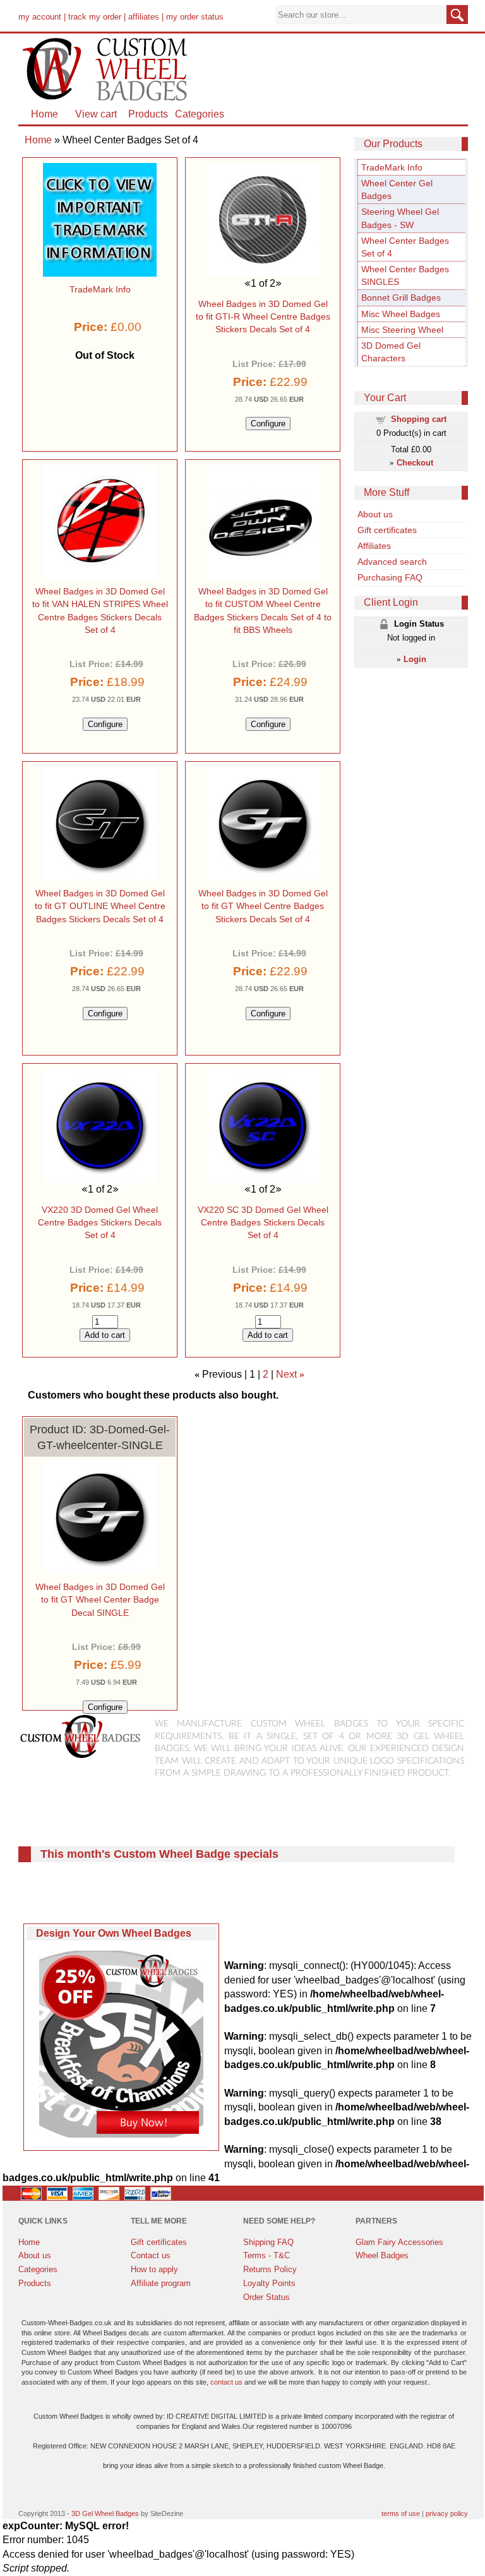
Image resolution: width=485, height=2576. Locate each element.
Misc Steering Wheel (402, 330)
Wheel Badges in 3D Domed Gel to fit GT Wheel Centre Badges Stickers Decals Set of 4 (263, 906)
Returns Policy (270, 2269)
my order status (195, 17)
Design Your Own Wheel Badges (114, 1933)
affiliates (144, 17)
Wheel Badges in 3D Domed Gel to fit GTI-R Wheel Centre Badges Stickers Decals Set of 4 (263, 316)
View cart (96, 114)
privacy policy (447, 2513)
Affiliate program (161, 2283)
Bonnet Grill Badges (401, 298)
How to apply (154, 2269)
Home (45, 114)
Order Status (266, 2297)
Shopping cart (419, 419)
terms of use (401, 2513)
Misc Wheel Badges (401, 314)
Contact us (151, 2255)
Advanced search (392, 562)
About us (375, 514)
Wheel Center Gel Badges (397, 190)
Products (148, 114)
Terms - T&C (266, 2255)
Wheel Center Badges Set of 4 (405, 247)
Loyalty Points (269, 2283)
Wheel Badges (382, 2255)
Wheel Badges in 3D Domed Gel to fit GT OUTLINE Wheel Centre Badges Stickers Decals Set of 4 (100, 906)
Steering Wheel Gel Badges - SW (400, 218)
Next (286, 1374)
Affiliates (374, 546)
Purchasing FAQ (390, 577)
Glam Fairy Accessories (399, 2242)
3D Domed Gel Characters (391, 352)
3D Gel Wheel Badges (105, 2513)
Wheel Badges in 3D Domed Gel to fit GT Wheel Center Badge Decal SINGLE (100, 1599)
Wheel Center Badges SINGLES (405, 275)
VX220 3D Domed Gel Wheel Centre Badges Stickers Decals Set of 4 (100, 1222)
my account (40, 17)
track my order (95, 17)
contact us (226, 2382)
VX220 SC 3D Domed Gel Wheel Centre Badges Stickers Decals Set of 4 (263, 1222)
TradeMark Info (392, 167)
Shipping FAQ (268, 2242)
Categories (200, 114)
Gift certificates (387, 530)
